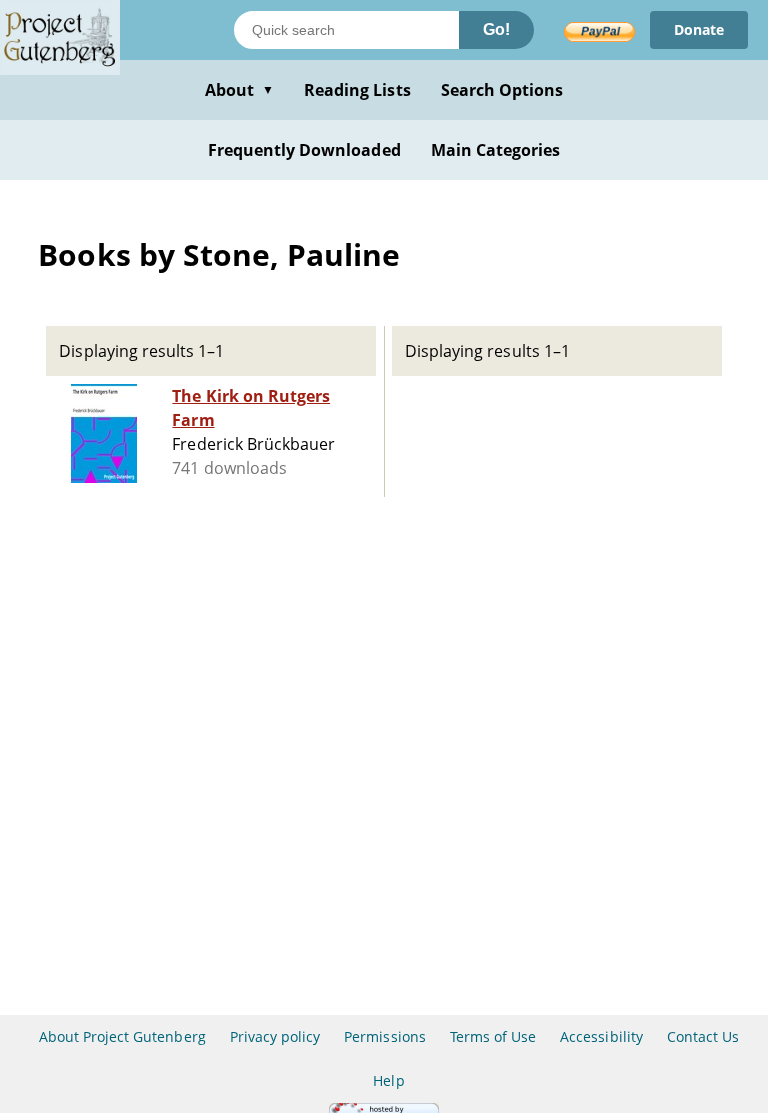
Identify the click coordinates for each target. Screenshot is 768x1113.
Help (388, 1080)
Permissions (384, 1036)
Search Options (502, 90)
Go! (496, 29)
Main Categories (496, 150)
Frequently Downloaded (304, 150)
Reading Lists (357, 90)
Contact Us (703, 1036)
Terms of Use (493, 1036)
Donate (699, 29)
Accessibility (601, 1036)
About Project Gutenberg (122, 1036)
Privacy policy (275, 1036)
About (239, 90)
